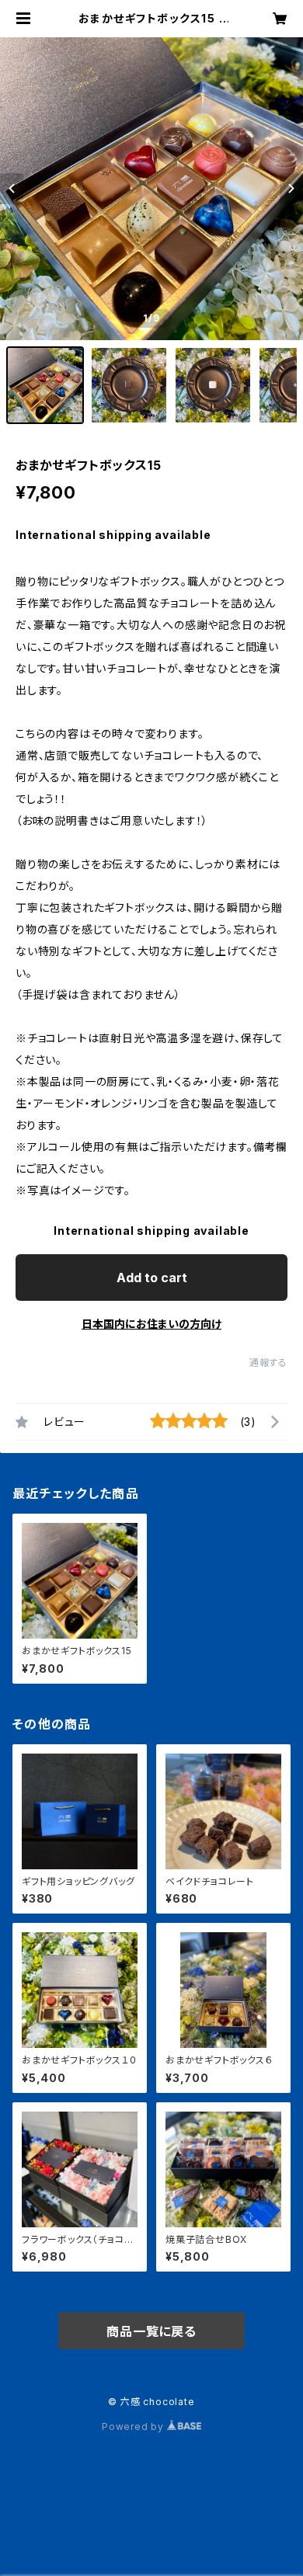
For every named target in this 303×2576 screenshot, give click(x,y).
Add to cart (152, 1278)
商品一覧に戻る (151, 2331)
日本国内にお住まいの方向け (151, 1324)
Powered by (134, 2427)
